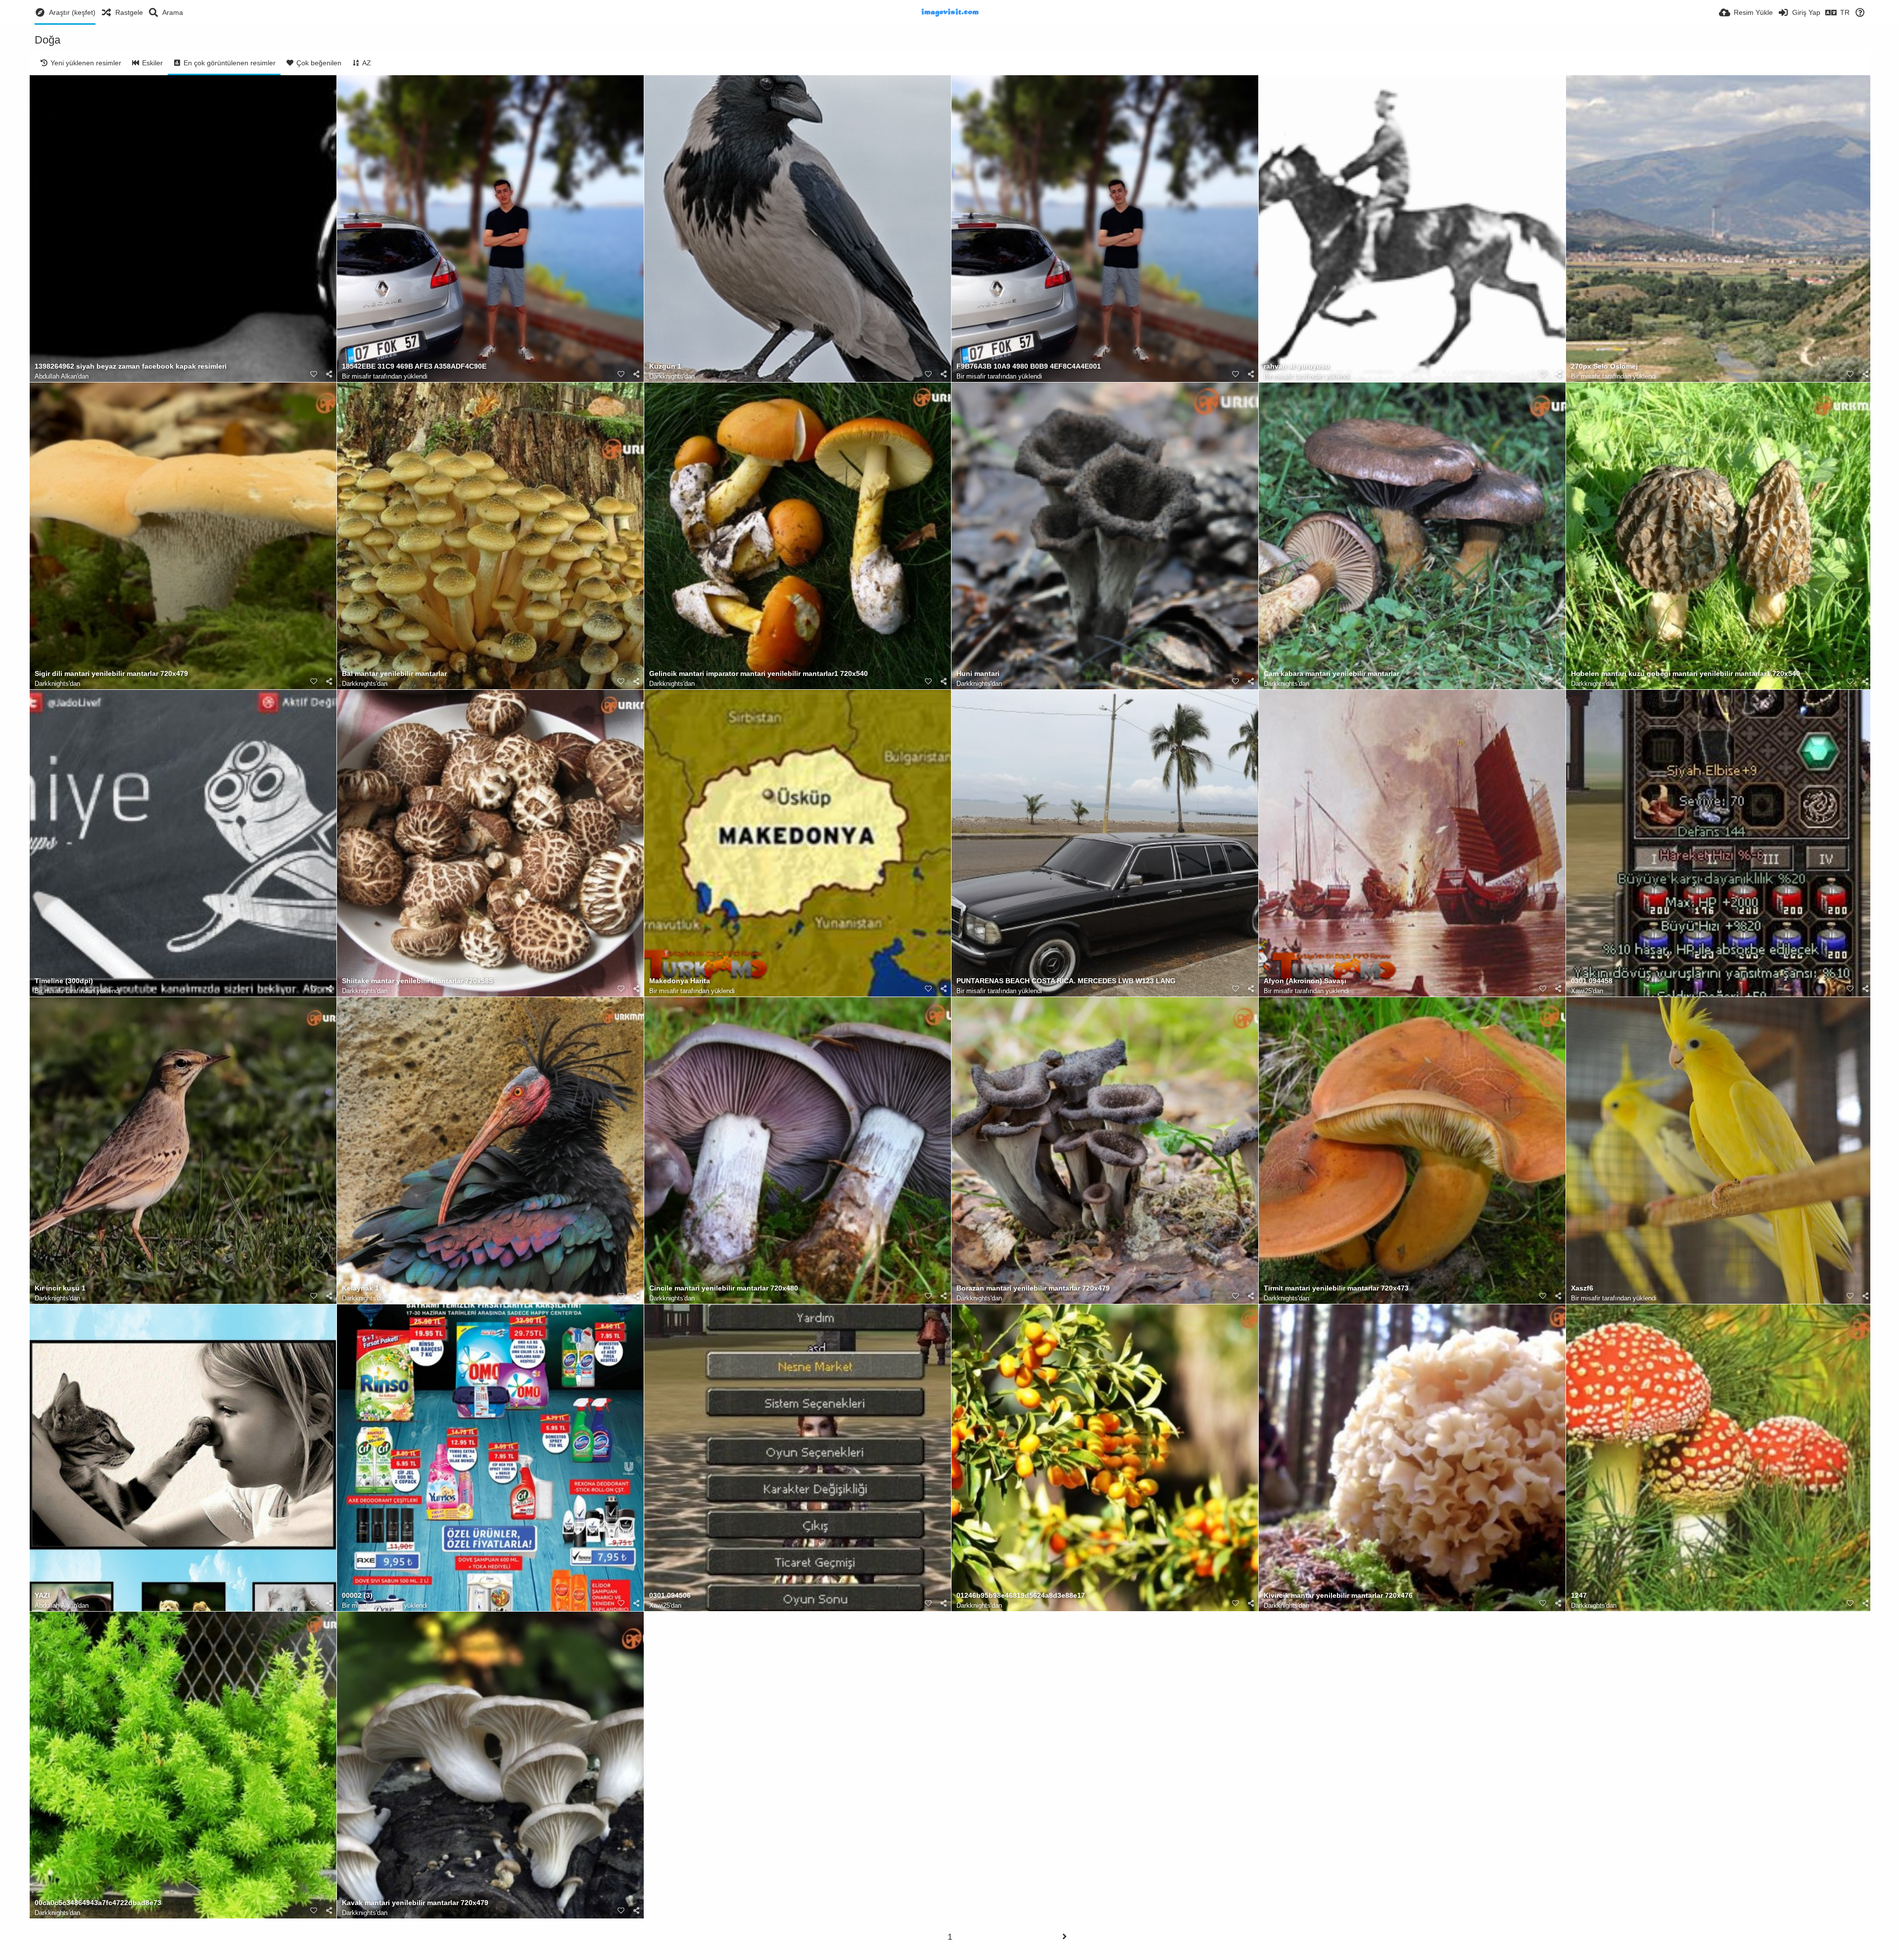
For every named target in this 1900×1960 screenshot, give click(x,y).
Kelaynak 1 (360, 1288)
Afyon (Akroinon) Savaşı (1305, 981)
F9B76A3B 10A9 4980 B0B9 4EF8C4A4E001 (1029, 366)
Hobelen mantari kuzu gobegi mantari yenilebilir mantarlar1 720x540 (1686, 674)
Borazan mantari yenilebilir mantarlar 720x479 (1033, 1288)
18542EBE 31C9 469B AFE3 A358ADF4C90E (414, 366)
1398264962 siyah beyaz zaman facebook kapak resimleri (131, 366)
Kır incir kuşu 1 (60, 1288)
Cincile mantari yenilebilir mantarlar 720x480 (724, 1288)
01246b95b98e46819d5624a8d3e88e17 (1021, 1596)
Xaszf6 (1582, 1288)
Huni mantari (978, 674)
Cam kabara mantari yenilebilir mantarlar (1331, 674)
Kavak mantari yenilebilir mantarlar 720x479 (415, 1903)
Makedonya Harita (680, 981)
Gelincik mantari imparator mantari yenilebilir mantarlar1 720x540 (759, 674)
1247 (1579, 1596)
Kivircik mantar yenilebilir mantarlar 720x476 (1338, 1596)
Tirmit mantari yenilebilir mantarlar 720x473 (1336, 1288)
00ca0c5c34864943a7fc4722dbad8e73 (98, 1903)
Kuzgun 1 (665, 366)
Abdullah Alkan (56, 376)
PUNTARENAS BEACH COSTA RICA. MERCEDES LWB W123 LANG (1066, 981)
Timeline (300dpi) (64, 981)
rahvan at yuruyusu (1297, 366)
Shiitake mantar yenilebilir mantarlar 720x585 (417, 981)
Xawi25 (1581, 991)
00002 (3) (357, 1596)
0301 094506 (670, 1596)
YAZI (42, 1596)
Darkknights (666, 376)
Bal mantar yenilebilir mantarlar (394, 674)
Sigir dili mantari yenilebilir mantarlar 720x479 (111, 674)
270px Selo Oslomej (1604, 366)
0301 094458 (1592, 981)
